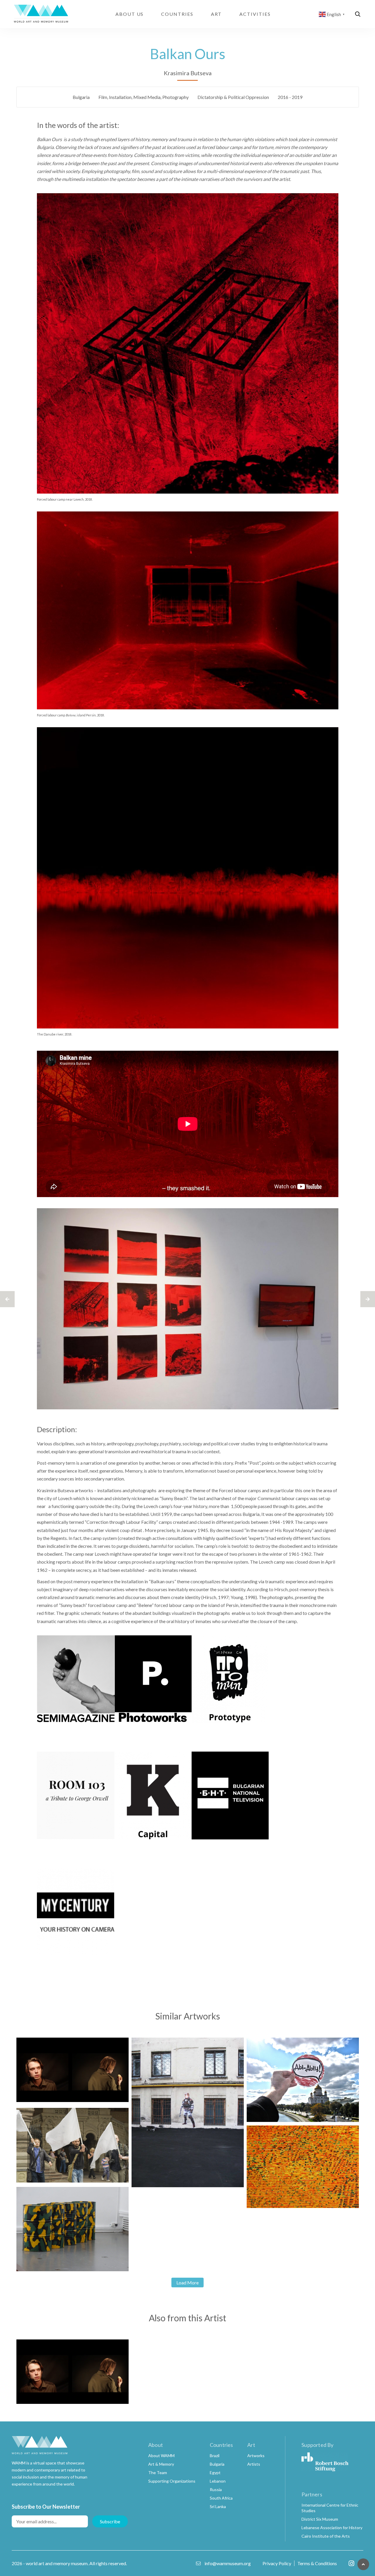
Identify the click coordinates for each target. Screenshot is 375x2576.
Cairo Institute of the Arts (326, 2536)
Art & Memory (161, 2464)
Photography (175, 97)
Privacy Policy (277, 2563)
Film (103, 97)
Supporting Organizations (172, 2481)
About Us (129, 14)
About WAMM (161, 2456)
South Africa (221, 2498)
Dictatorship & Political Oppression (233, 97)
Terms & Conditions (317, 2563)
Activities (255, 14)
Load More (187, 2283)
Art (217, 14)
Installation (120, 97)
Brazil (215, 2456)
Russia (216, 2489)
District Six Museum (320, 2519)
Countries (177, 14)
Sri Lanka (218, 2506)
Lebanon (218, 2481)
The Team (158, 2473)
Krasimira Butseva (188, 73)
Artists (254, 2464)
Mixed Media (147, 97)
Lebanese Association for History (332, 2528)
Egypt (215, 2473)
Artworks (256, 2456)
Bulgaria (81, 97)
